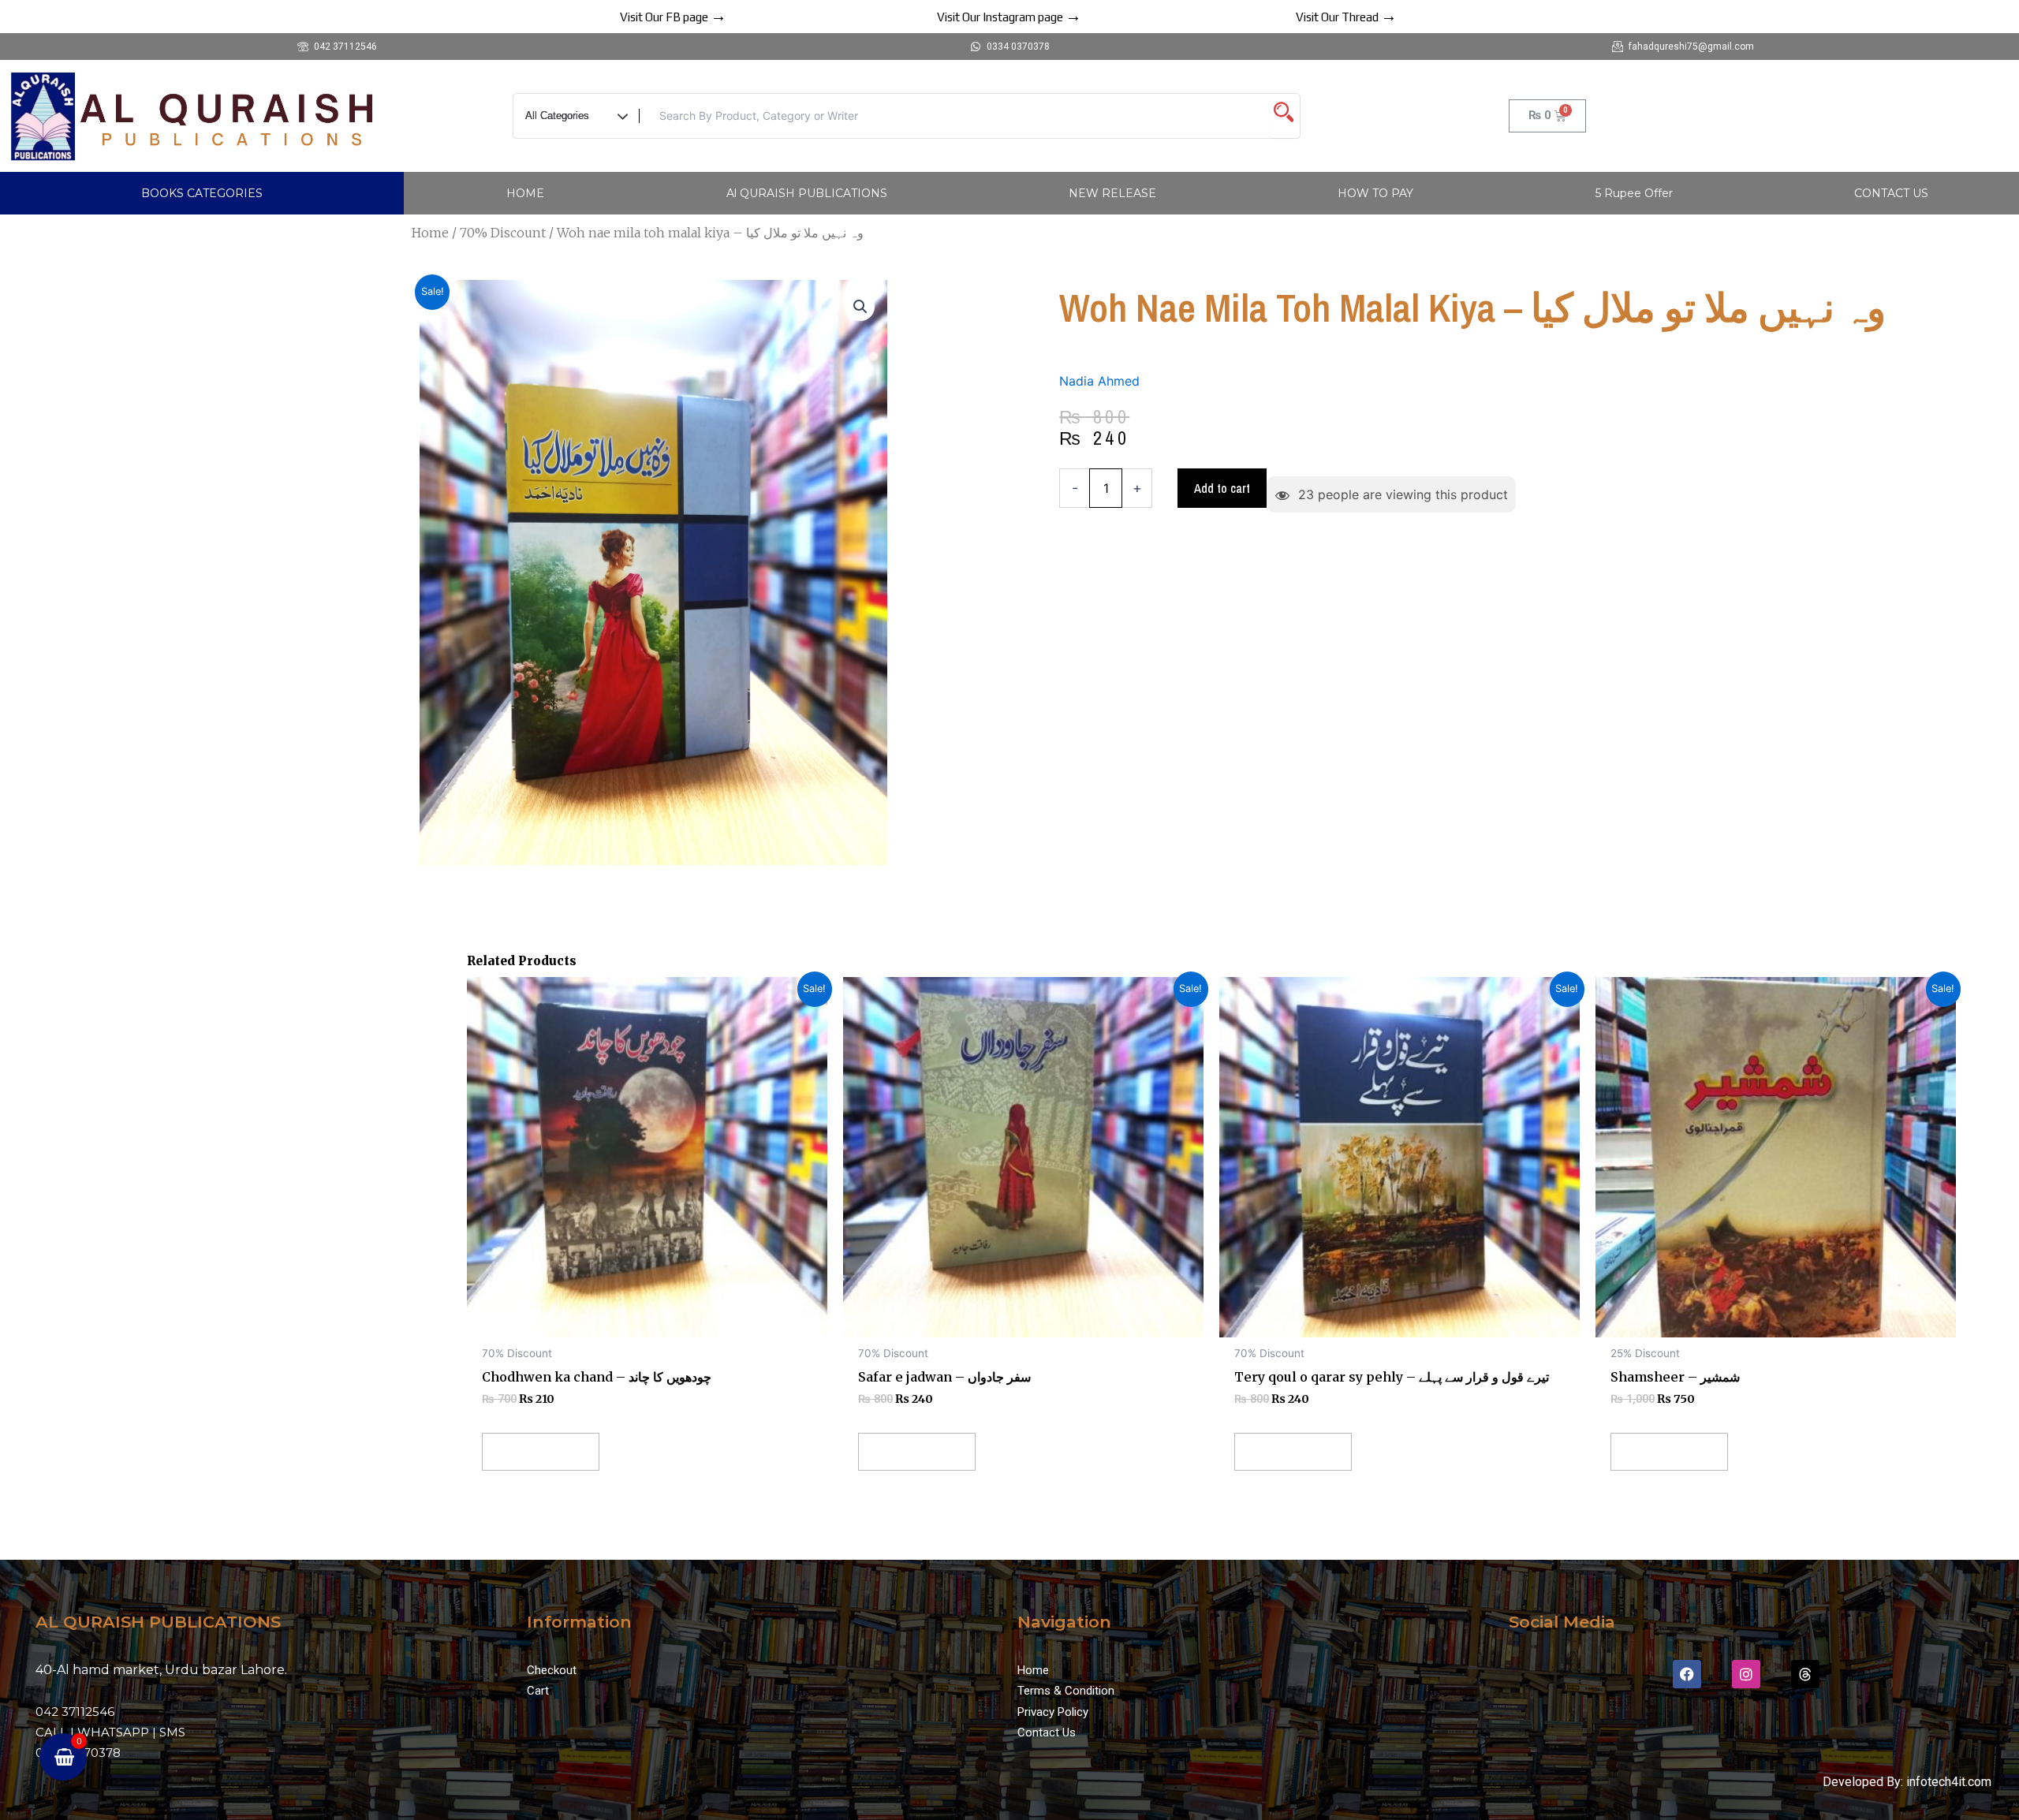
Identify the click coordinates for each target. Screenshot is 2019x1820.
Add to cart (1222, 488)
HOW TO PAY (1375, 193)
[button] (860, 307)
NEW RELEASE (1112, 193)
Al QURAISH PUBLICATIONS (807, 193)
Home (430, 233)
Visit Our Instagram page (1009, 17)
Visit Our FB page (673, 17)
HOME (525, 193)
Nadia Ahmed (1099, 381)
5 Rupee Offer (1634, 193)
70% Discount (503, 233)
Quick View (647, 1322)
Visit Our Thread (1346, 17)
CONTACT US (1891, 193)
